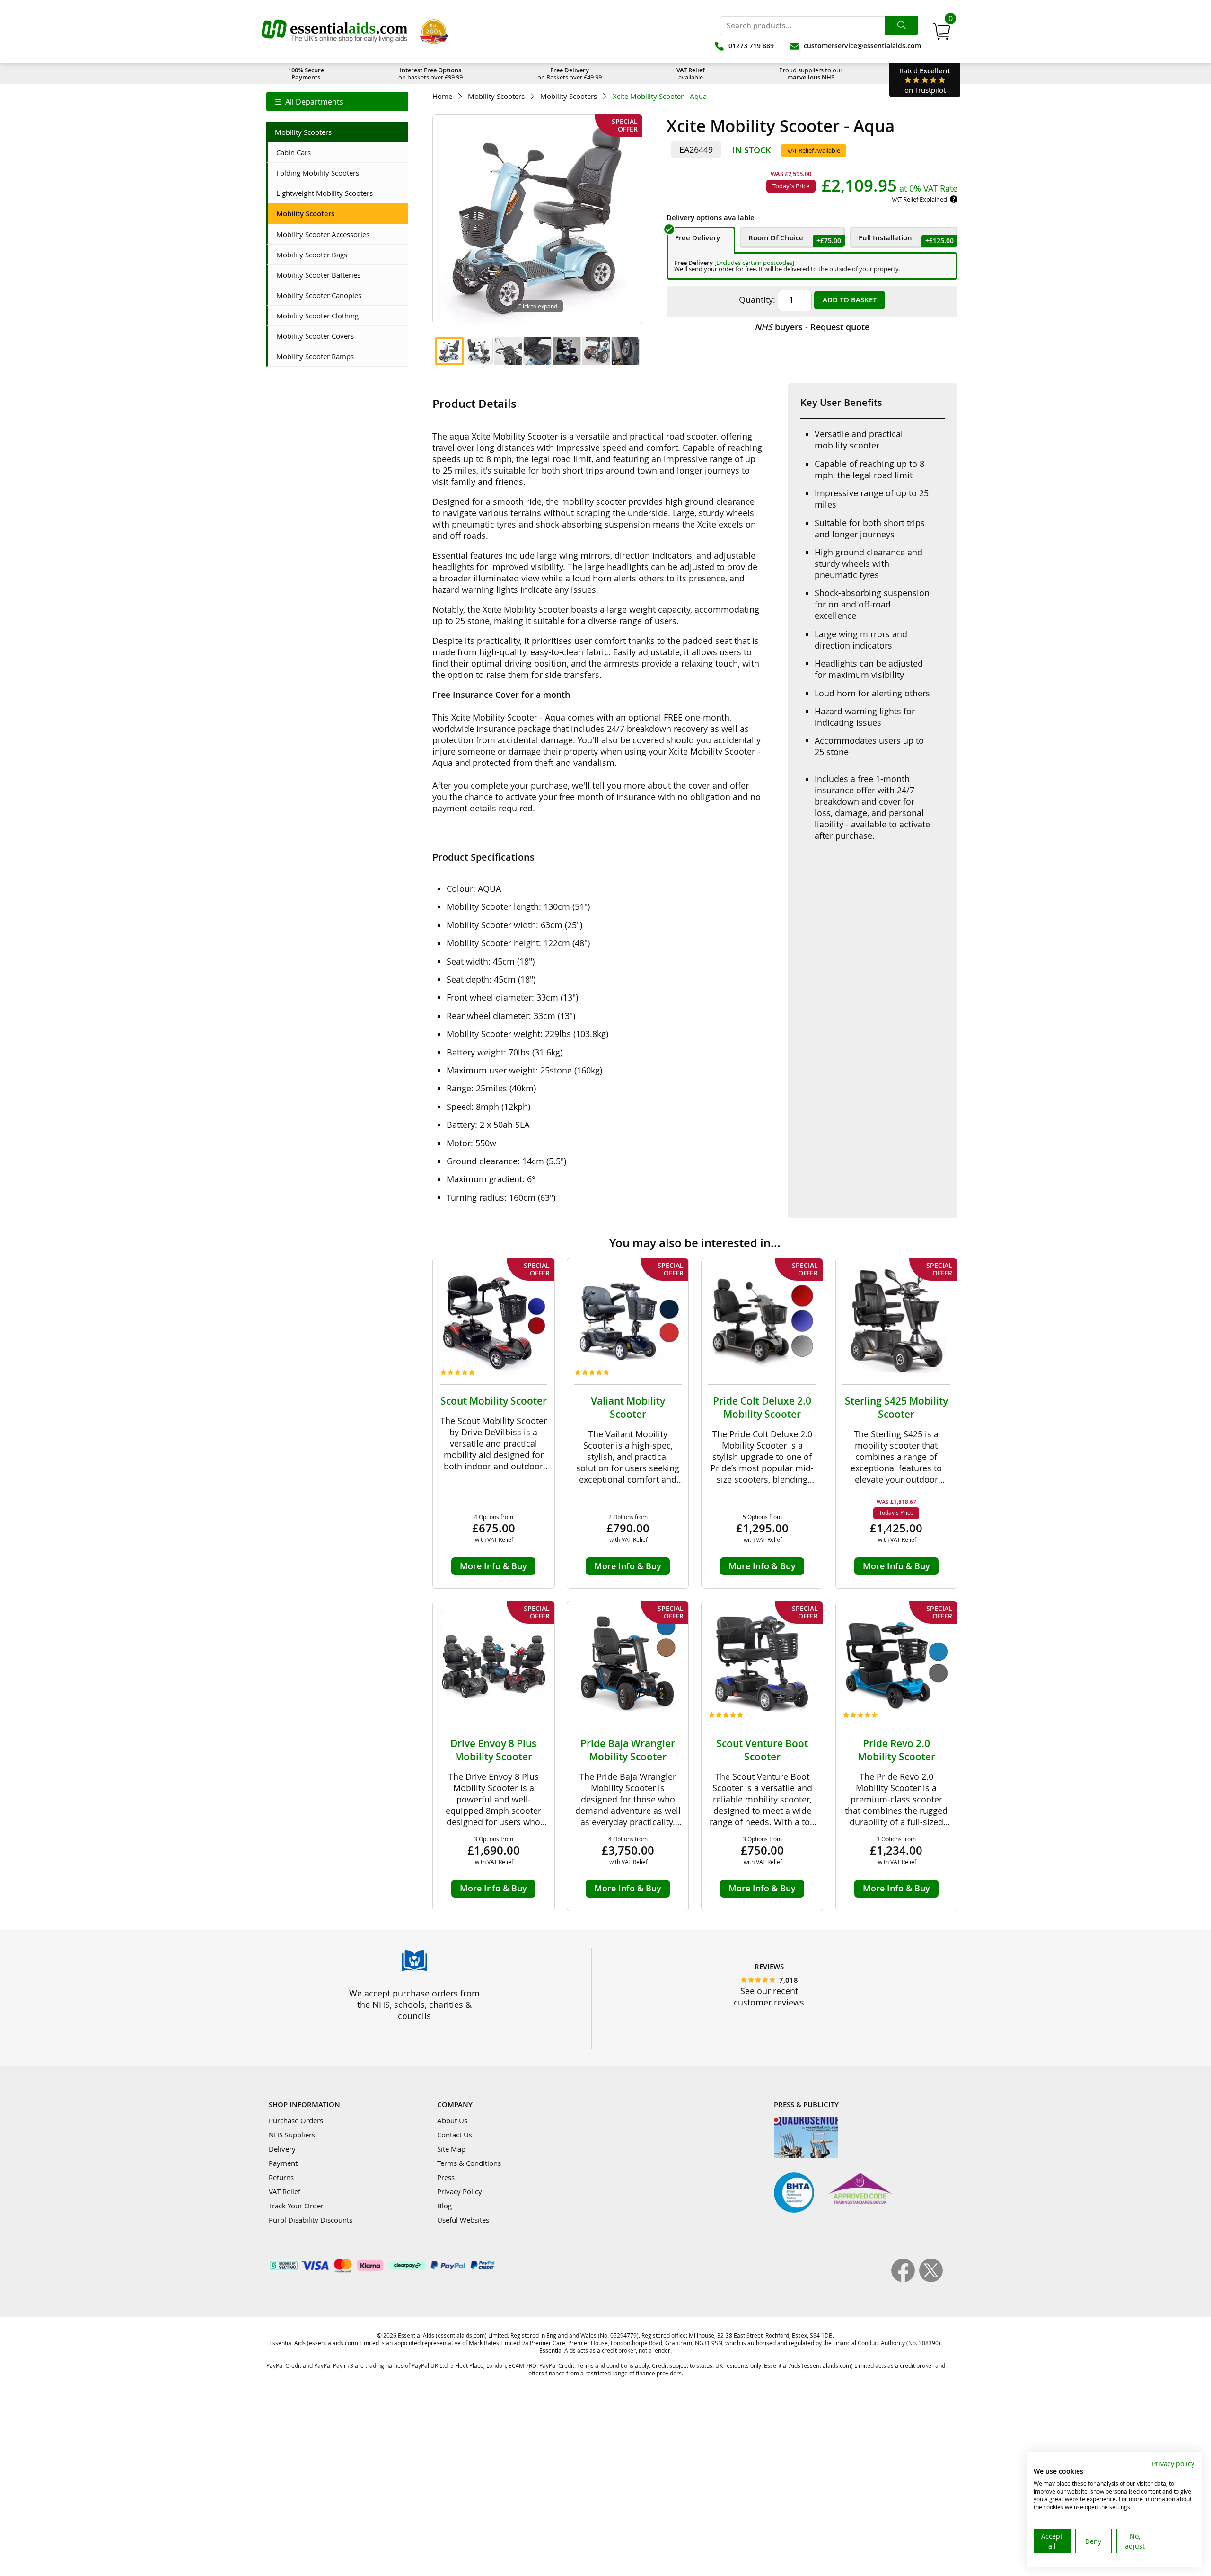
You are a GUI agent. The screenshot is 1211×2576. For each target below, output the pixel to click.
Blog (444, 2206)
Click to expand (537, 306)
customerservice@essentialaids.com (862, 46)
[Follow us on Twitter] (931, 2279)
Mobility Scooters (496, 96)
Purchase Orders (296, 2120)
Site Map (451, 2149)
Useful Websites (463, 2220)
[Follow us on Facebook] (905, 2279)
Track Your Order (296, 2206)
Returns (281, 2177)
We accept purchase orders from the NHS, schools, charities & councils (414, 2005)
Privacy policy (1173, 2464)
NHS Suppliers (292, 2135)
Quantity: (757, 299)
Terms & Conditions (469, 2163)
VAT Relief (285, 2191)
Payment (283, 2163)
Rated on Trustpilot (925, 80)
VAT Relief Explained (919, 199)
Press (446, 2177)
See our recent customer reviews (769, 1996)
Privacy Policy (460, 2191)
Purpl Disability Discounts (311, 2220)
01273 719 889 (751, 46)
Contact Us (455, 2135)
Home (442, 96)
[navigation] (337, 101)
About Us (452, 2120)
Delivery (282, 2149)
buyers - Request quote (812, 327)
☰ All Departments (309, 102)
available (691, 74)
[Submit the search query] (902, 25)
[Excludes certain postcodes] (754, 263)
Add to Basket (850, 300)
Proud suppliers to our (811, 74)
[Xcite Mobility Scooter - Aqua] (449, 351)
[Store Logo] (334, 32)
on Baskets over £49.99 (570, 74)
